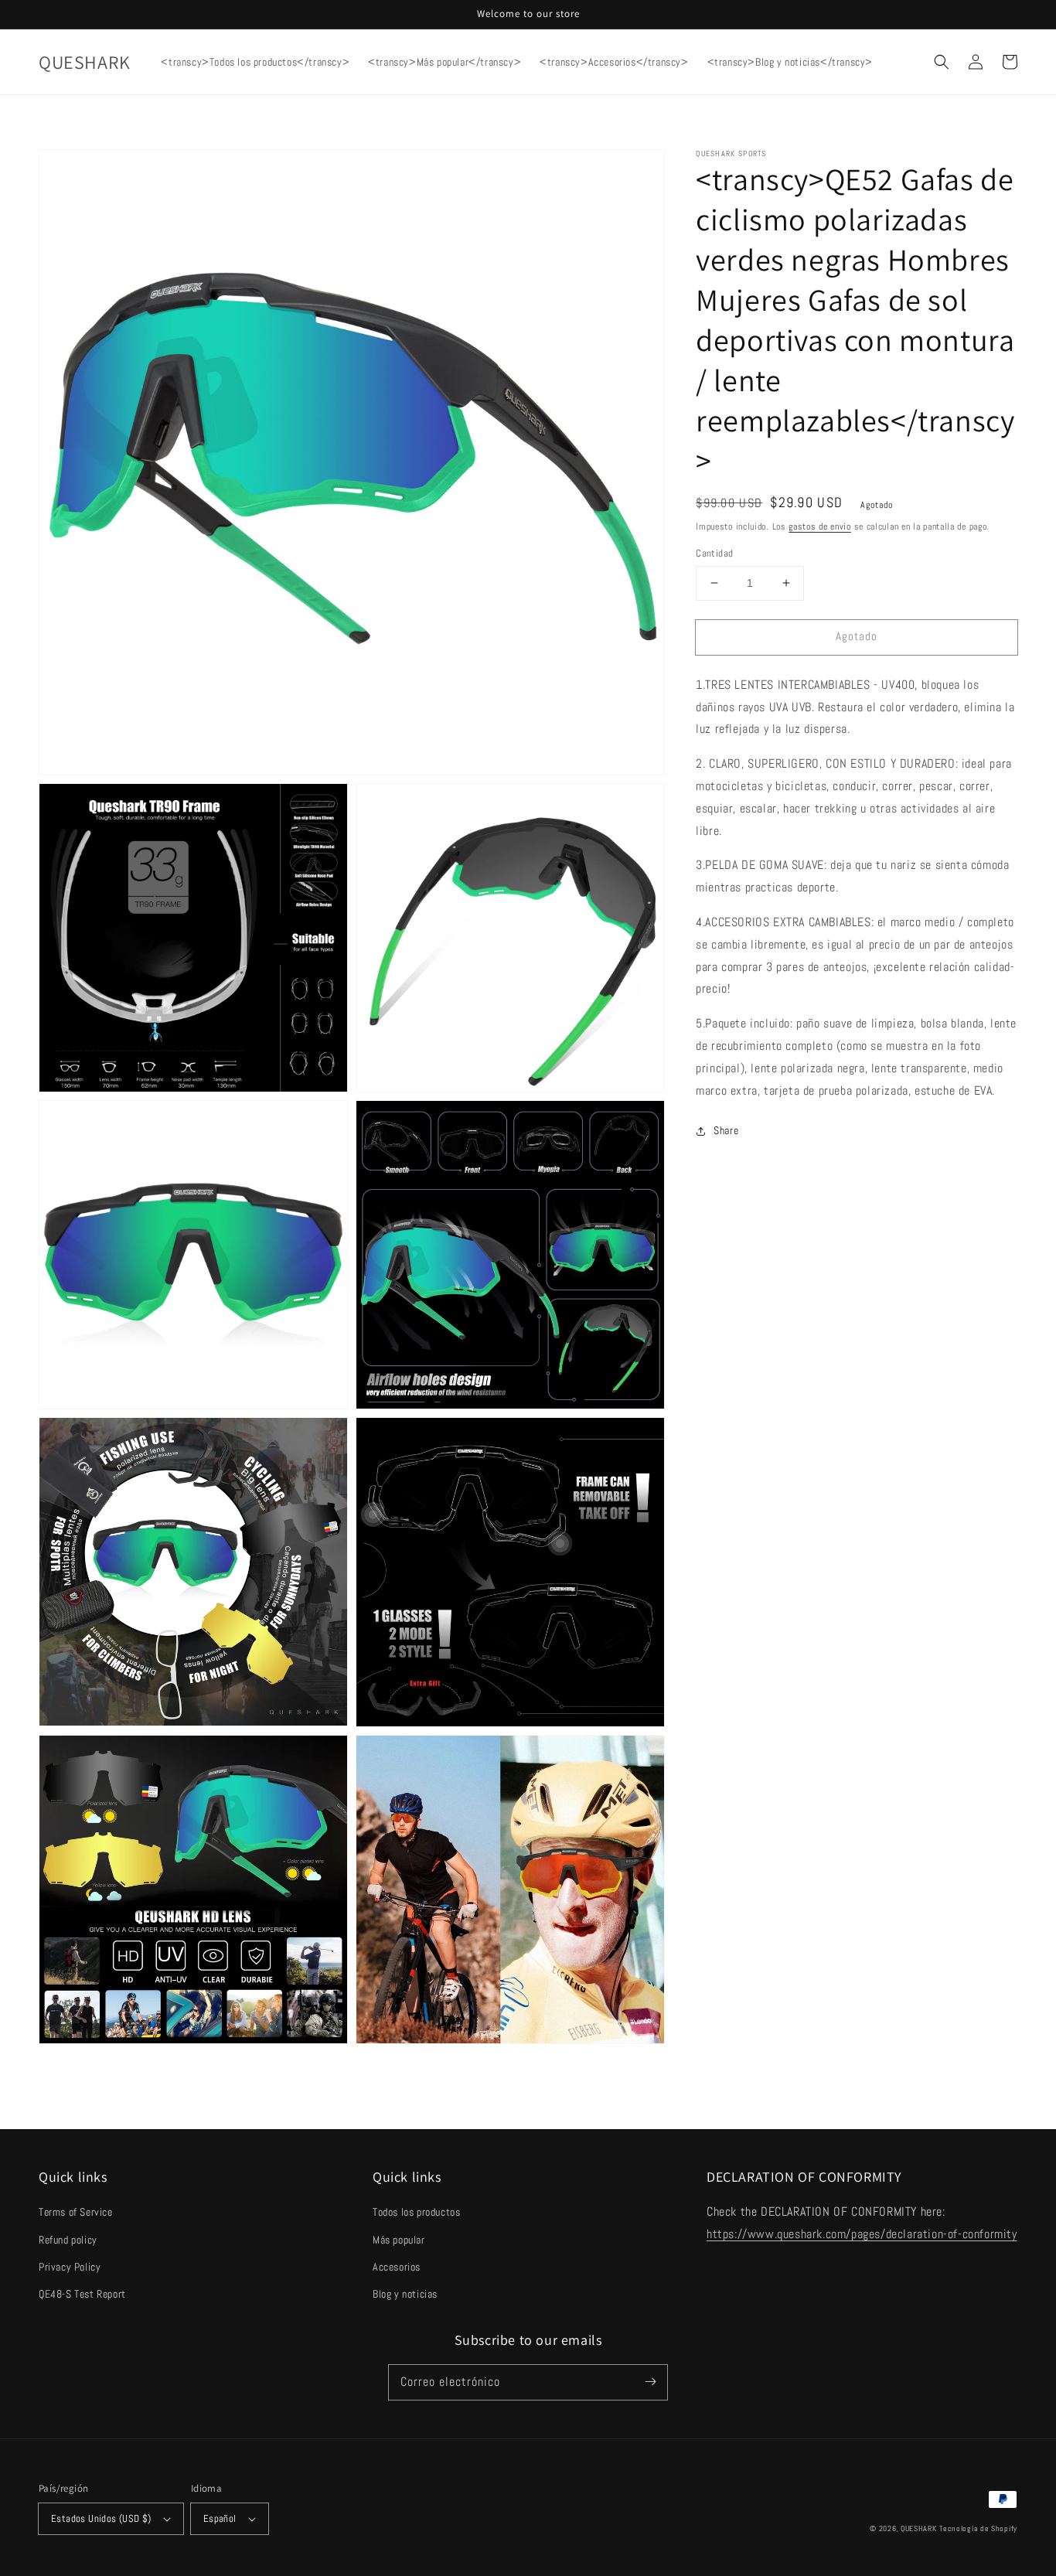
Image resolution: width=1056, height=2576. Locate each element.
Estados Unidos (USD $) (101, 2518)
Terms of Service (76, 2212)
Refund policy (68, 2240)
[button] (942, 62)
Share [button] (726, 1130)
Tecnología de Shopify (978, 2528)
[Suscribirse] (650, 2382)
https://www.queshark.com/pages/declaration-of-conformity (862, 2234)
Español (220, 2518)
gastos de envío (820, 526)
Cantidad (714, 553)
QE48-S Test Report (82, 2294)
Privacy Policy (70, 2267)
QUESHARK (919, 2528)
